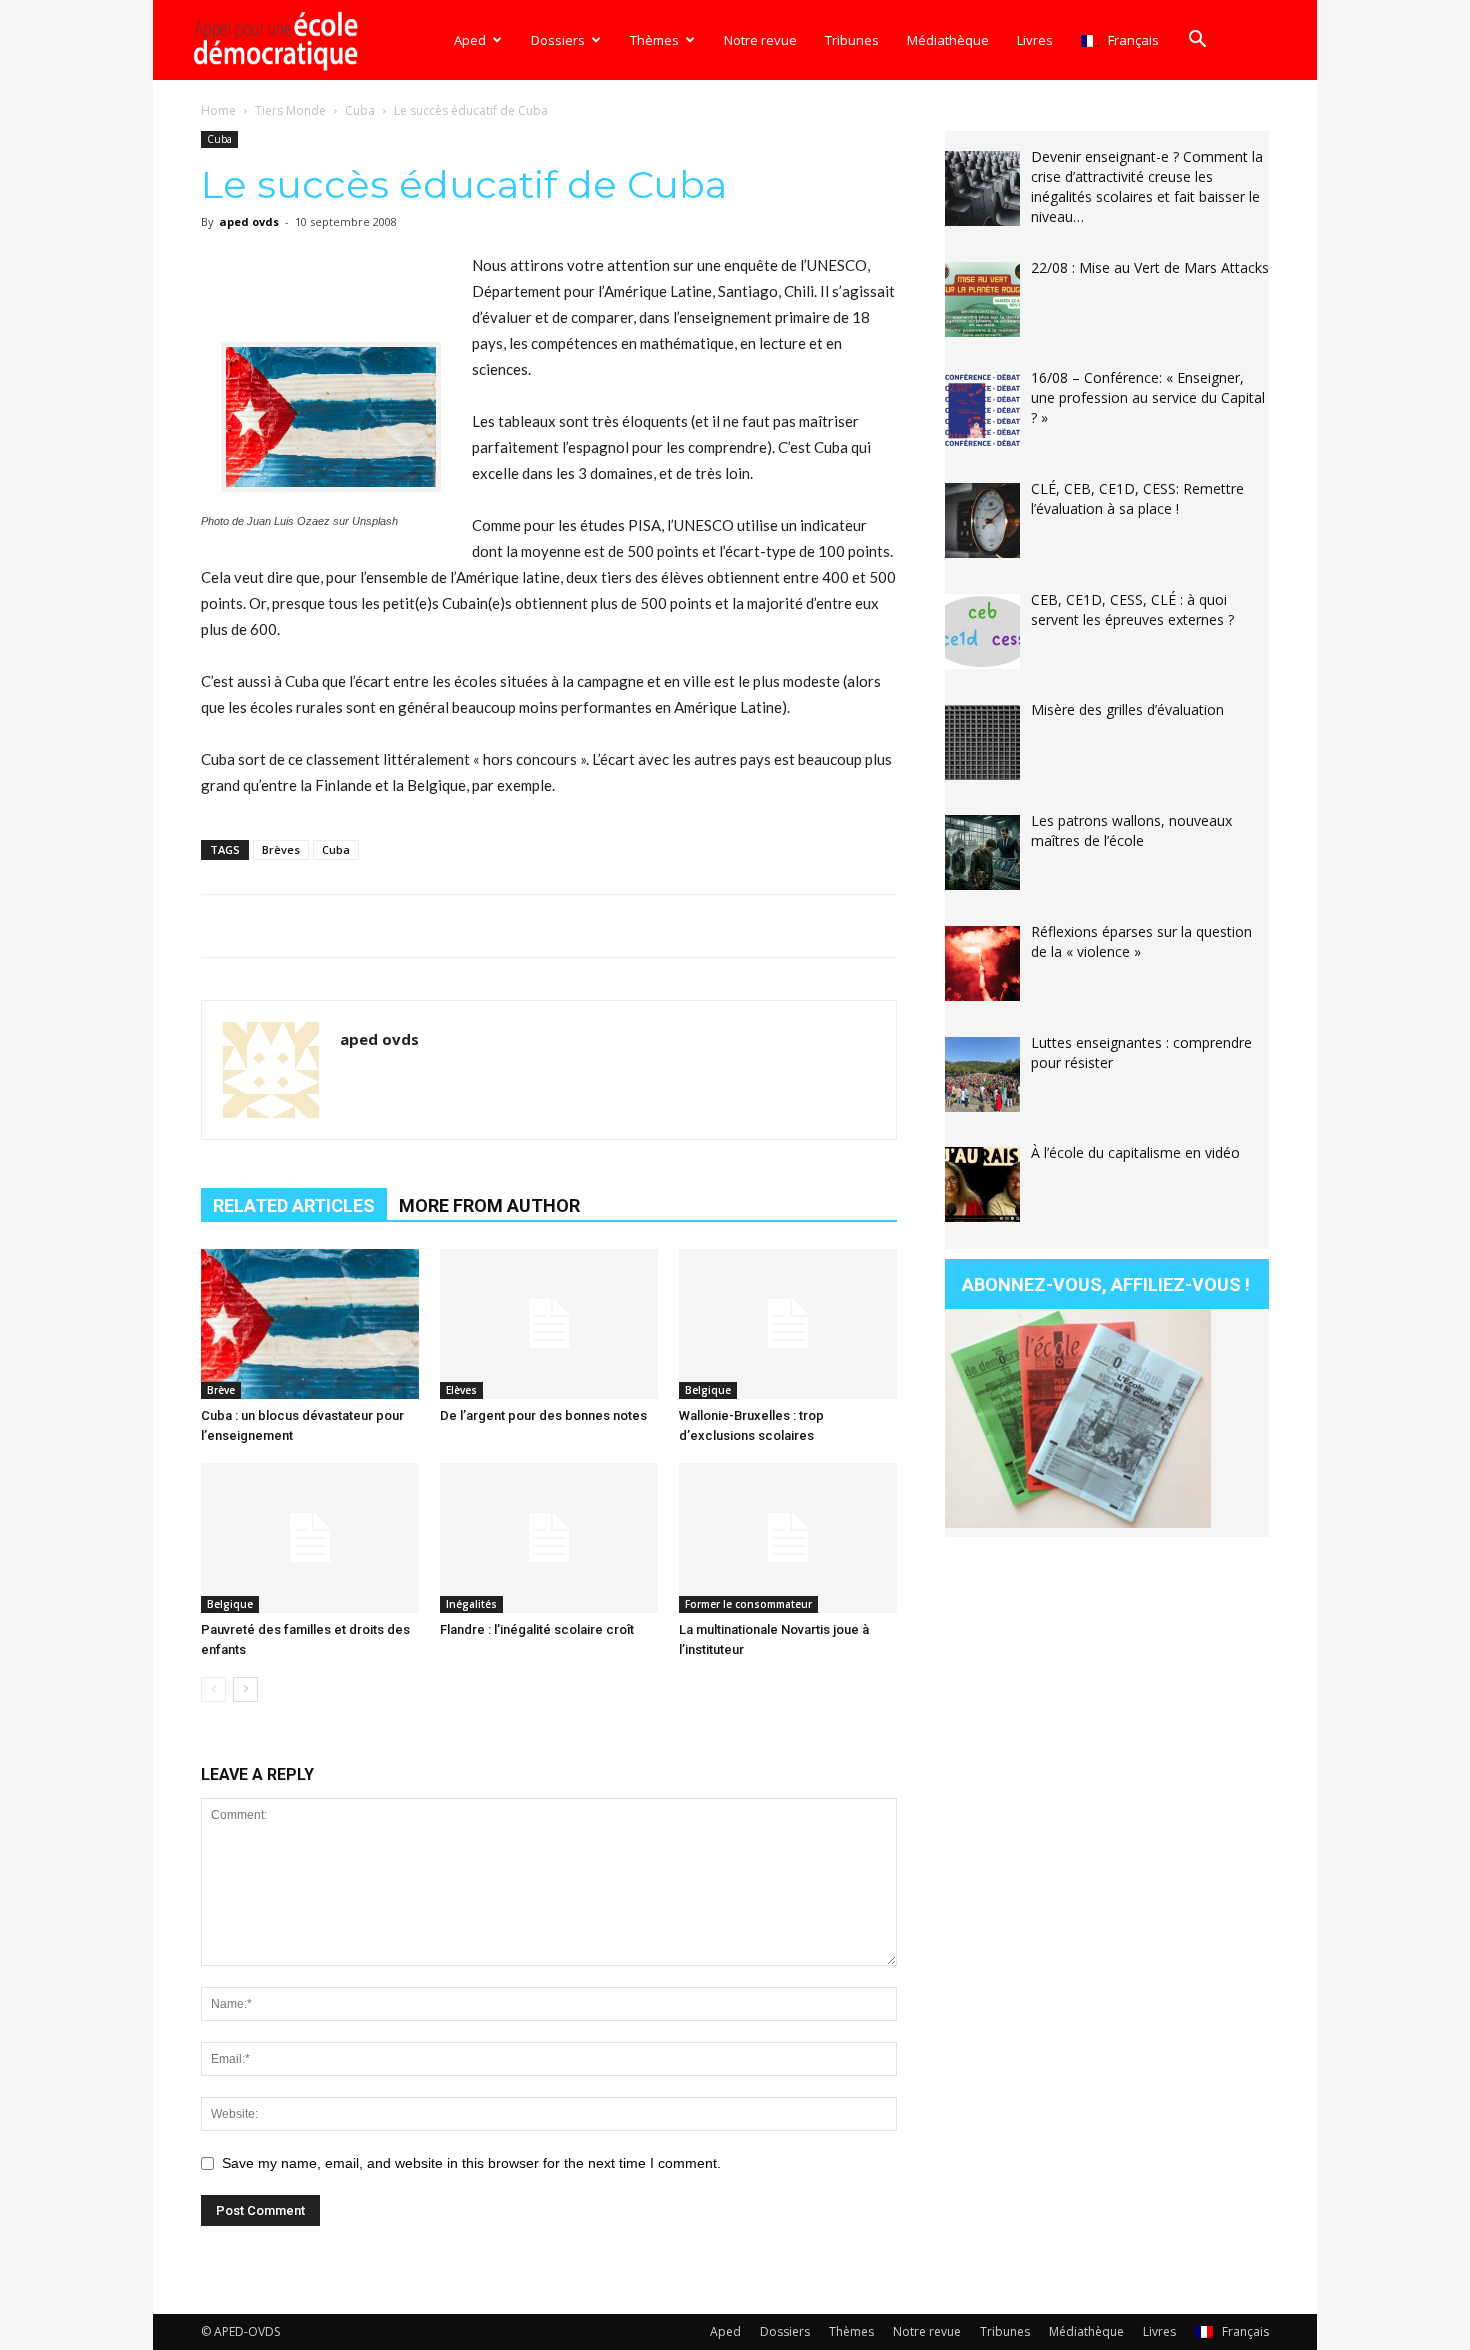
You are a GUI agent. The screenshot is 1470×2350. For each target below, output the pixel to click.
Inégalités (471, 1604)
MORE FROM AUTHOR (489, 1205)
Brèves (281, 849)
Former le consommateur (748, 1604)
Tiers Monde (290, 110)
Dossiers (558, 40)
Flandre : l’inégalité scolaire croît (537, 1629)
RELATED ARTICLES (294, 1205)
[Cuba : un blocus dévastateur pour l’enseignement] (310, 1324)
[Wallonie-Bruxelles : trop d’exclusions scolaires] (788, 1324)
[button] (1197, 41)
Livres (1035, 40)
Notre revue (760, 40)
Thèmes (654, 40)
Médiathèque (948, 40)
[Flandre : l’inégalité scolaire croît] (549, 1538)
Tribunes (852, 40)
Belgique (708, 1390)
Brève (221, 1390)
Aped (470, 40)
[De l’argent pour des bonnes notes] (549, 1324)
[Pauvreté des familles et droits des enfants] (310, 1538)
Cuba (360, 110)
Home (218, 110)
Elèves (461, 1390)
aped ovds (249, 221)
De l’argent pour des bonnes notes (543, 1415)
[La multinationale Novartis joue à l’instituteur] (788, 1538)
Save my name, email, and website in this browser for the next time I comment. (471, 2163)
